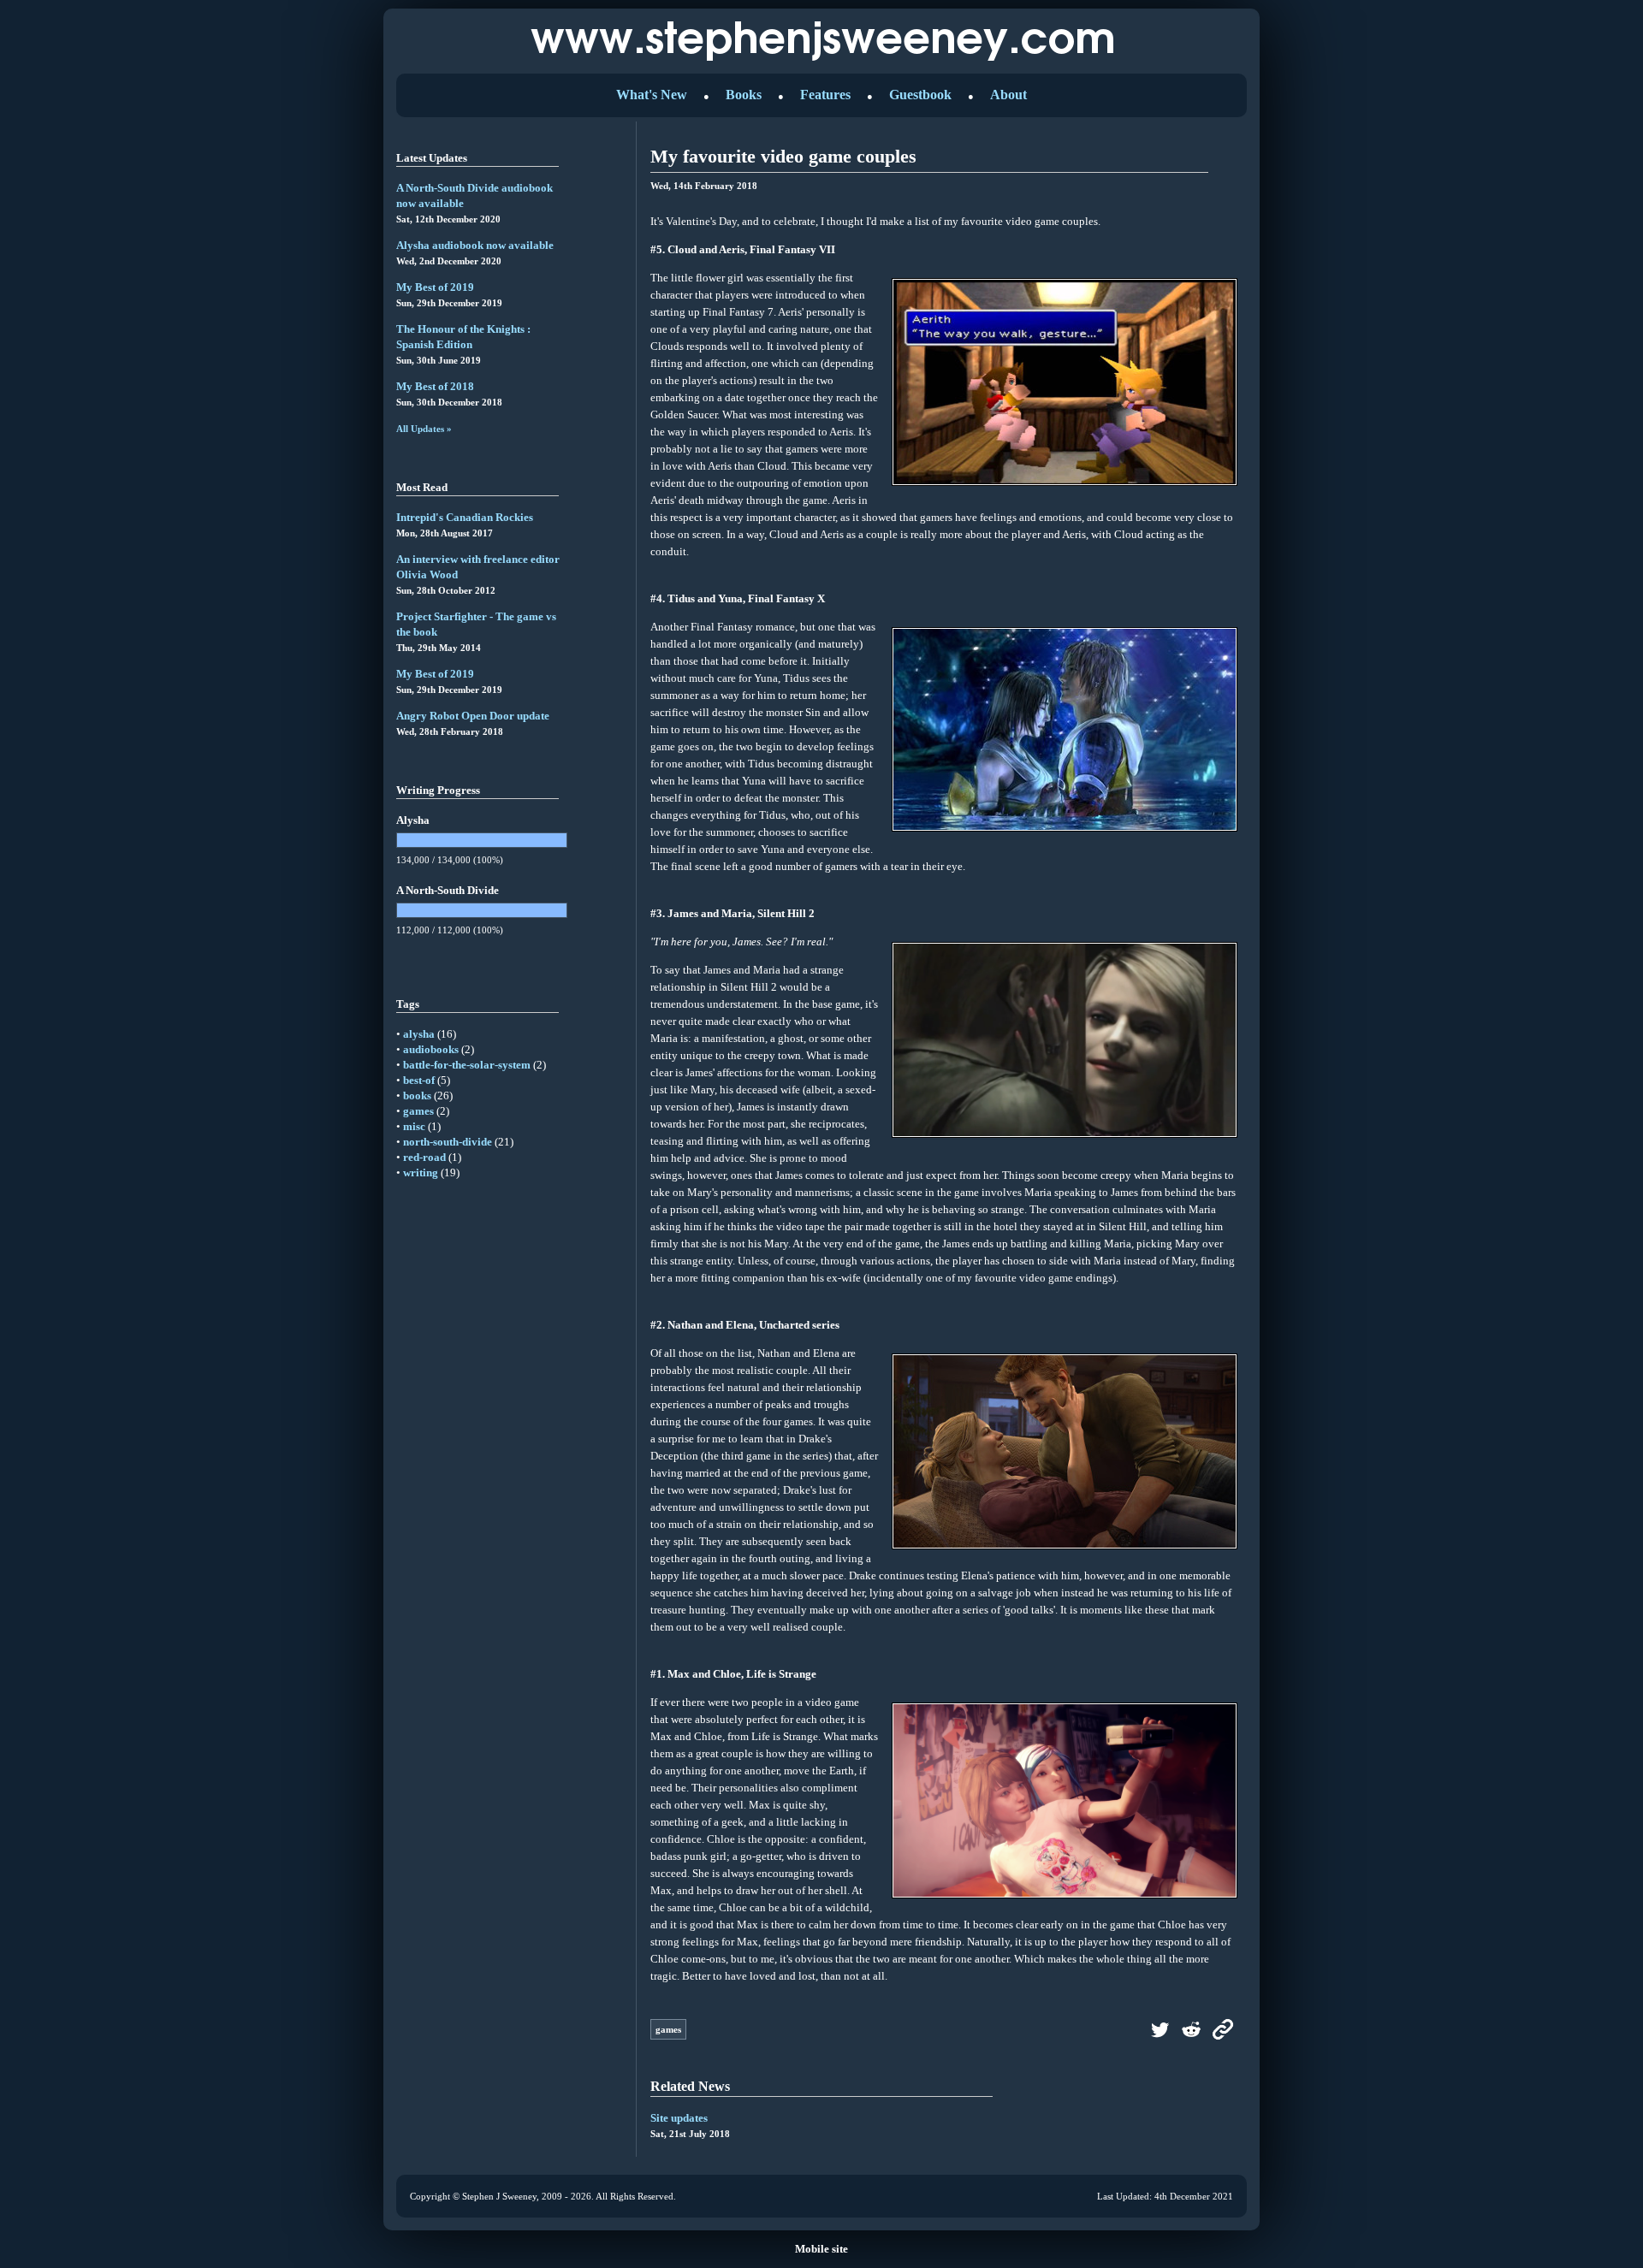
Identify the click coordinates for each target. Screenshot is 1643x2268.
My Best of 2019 (435, 287)
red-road (424, 1157)
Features (825, 95)
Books (744, 95)
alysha (419, 1034)
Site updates (679, 2118)
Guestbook (920, 95)
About (1008, 95)
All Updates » (424, 429)
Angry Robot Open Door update (473, 716)
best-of (419, 1080)
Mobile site (821, 2249)
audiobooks (431, 1049)
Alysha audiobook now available (475, 245)
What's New (652, 95)
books (417, 1096)
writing (421, 1172)
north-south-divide (448, 1142)
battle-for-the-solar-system (467, 1065)
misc (414, 1126)
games (418, 1111)
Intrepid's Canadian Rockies (465, 517)
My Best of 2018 (435, 386)
